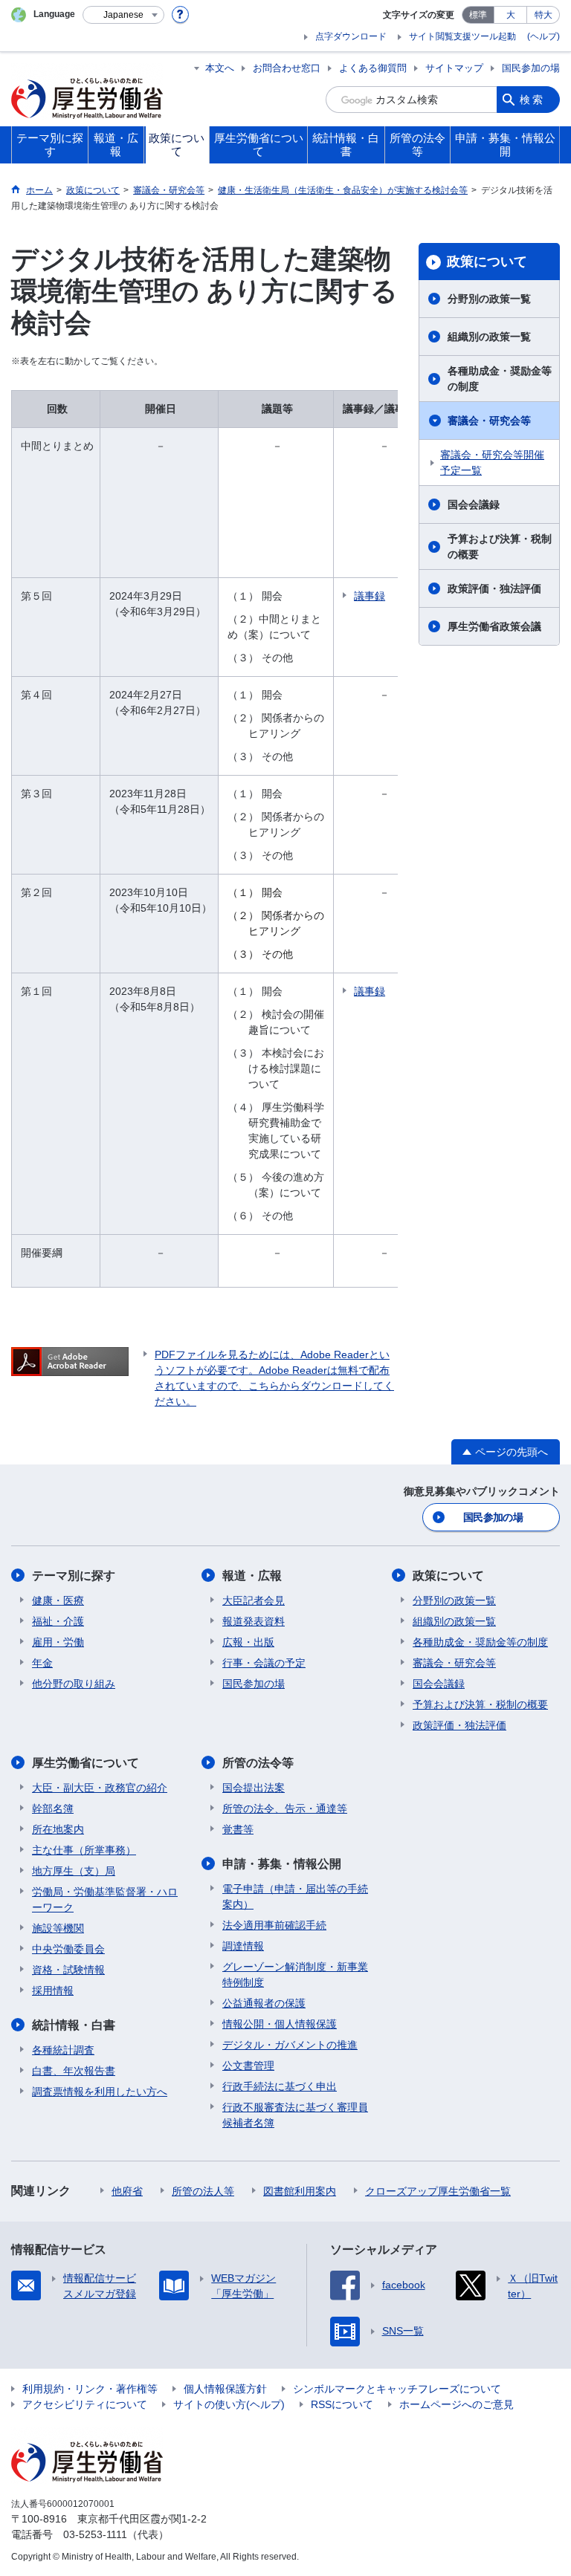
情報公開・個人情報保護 (280, 2024)
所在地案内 (58, 1829)
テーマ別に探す (74, 1576)
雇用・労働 (58, 1642)
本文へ (220, 68)
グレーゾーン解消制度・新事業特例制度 (295, 1975)
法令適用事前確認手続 (274, 1925)
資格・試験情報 (68, 1970)
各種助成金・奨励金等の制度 (500, 379)
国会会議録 (474, 505)
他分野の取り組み (74, 1684)
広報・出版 (248, 1642)
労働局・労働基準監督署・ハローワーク (105, 1899)
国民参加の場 (531, 68)
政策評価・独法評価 (494, 588)
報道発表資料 (254, 1621)
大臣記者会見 (254, 1600)
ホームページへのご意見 (457, 2404)
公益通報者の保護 (264, 2003)
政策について (487, 262)
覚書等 (238, 1829)
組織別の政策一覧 (489, 337)
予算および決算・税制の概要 (500, 546)
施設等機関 (58, 1928)
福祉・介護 (58, 1621)
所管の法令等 (258, 1763)
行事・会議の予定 (264, 1663)
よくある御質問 (373, 68)
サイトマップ (454, 68)
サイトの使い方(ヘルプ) (229, 2404)
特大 (543, 15)
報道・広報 (252, 1576)
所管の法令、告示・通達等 (285, 1808)
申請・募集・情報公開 (282, 1864)
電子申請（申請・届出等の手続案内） (295, 1897)
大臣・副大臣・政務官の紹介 (100, 1788)
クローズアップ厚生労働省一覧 (438, 2191)
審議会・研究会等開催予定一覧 (492, 463)
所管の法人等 (203, 2191)
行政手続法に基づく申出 (280, 2086)
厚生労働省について (86, 1763)
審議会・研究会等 (489, 421)
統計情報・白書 (74, 2025)
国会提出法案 (254, 1788)
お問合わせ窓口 (287, 68)
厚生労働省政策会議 (494, 626)
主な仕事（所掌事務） (84, 1850)
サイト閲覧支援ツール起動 (462, 36)
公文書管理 (248, 2066)
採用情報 (53, 1991)
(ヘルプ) (543, 36)
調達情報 (243, 1946)
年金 (42, 1663)
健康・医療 (58, 1600)
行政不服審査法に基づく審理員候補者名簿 (295, 2115)
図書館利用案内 (300, 2191)
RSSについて (342, 2404)
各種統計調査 (63, 2050)
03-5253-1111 (95, 2534)
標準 (478, 15)
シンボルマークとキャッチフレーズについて (397, 2389)
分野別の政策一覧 (489, 299)
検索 (532, 100)
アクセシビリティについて (85, 2404)
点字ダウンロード (351, 36)
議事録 (370, 596)
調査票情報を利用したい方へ (100, 2092)
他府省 (127, 2191)
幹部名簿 (53, 1808)
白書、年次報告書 (74, 2071)
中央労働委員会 (68, 1949)
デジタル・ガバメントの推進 (290, 2045)
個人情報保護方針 (225, 2389)
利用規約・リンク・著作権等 (90, 2389)
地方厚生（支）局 (74, 1871)
